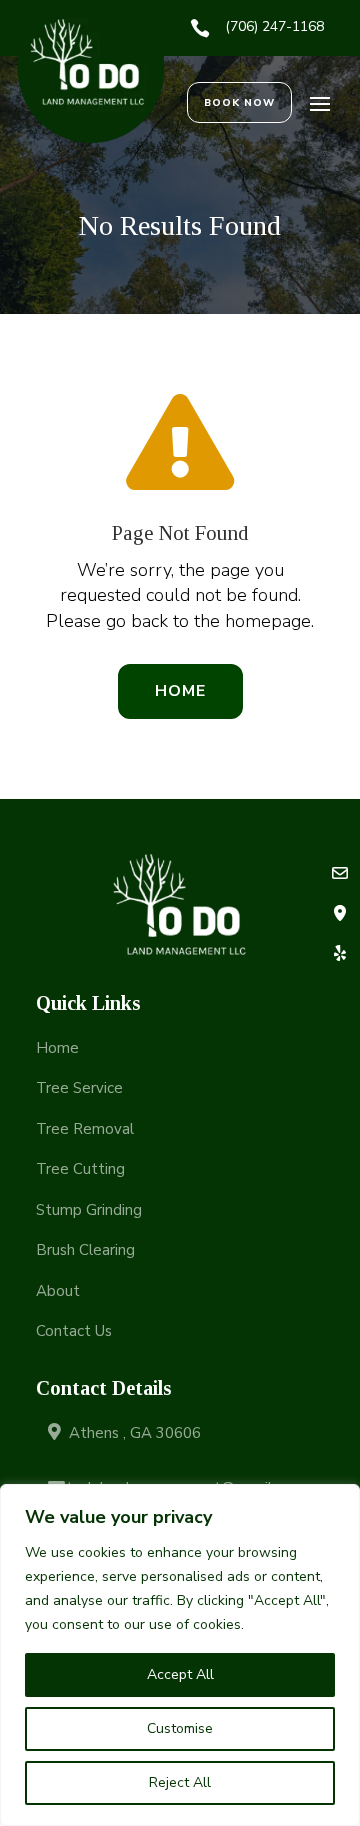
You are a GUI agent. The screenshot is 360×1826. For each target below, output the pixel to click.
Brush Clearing (85, 1250)
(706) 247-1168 (274, 26)
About (58, 1291)
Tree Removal (85, 1129)
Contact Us (74, 1331)
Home (180, 691)
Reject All (180, 1782)
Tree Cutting (80, 1169)
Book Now (239, 103)
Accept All (180, 1674)
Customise (180, 1728)
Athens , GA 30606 (135, 1433)
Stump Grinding (89, 1210)
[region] (180, 1655)
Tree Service (79, 1088)
